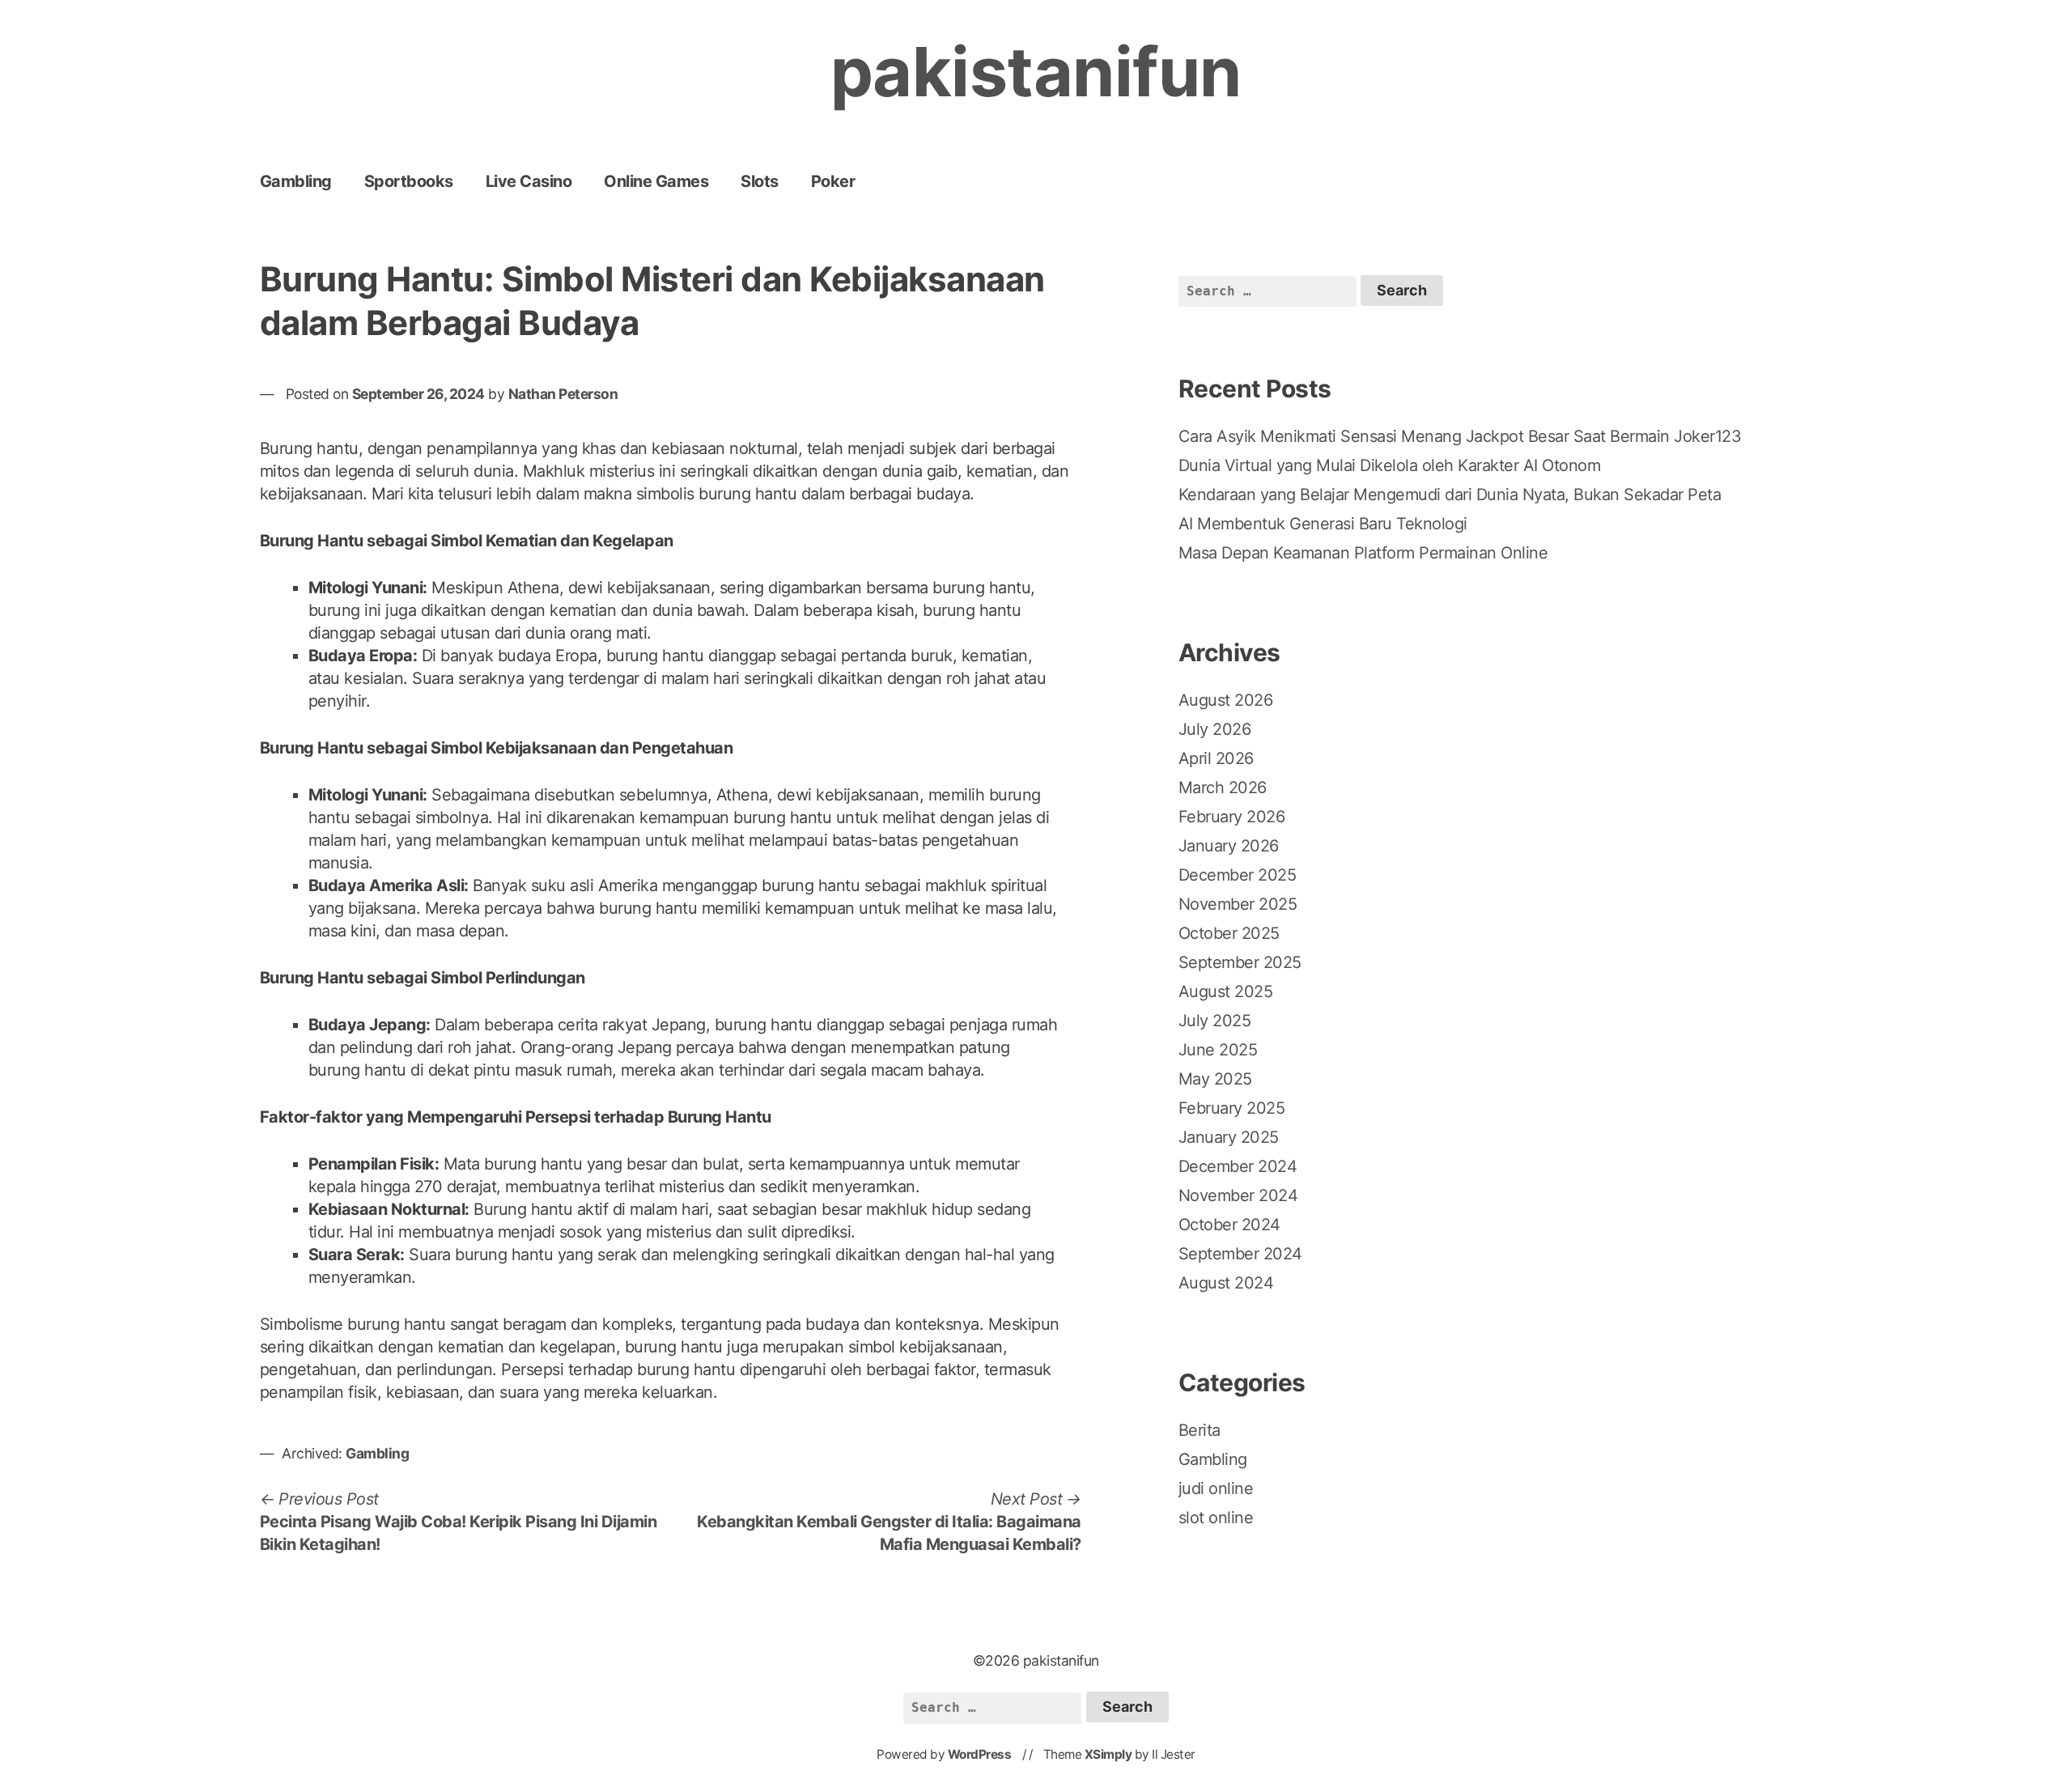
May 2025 (1215, 1079)
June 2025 (1218, 1050)
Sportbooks (409, 181)
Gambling (296, 181)
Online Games (656, 181)
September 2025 (1240, 962)
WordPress (980, 1754)
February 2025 (1232, 1108)
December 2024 (1238, 1166)
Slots (760, 181)
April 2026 (1216, 758)
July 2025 (1215, 1021)
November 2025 (1238, 904)
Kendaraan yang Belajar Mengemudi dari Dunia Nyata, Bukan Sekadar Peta (1450, 495)
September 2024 (1240, 1254)
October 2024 (1229, 1225)
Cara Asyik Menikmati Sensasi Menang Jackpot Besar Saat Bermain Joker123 (1460, 436)
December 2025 (1238, 875)
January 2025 (1229, 1137)
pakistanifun (1036, 72)
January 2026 (1229, 846)
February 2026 (1232, 817)
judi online (1216, 1488)
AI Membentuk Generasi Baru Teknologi (1323, 524)
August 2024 (1226, 1283)
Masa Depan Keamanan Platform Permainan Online (1363, 553)
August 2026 (1226, 700)
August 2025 (1226, 991)
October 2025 (1229, 933)
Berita (1199, 1430)
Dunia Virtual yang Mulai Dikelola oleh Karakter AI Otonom (1390, 465)
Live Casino (529, 181)
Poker (833, 181)
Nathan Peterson (563, 394)
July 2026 (1215, 729)
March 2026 (1223, 788)
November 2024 (1238, 1195)
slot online (1216, 1518)
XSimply (1108, 1754)
